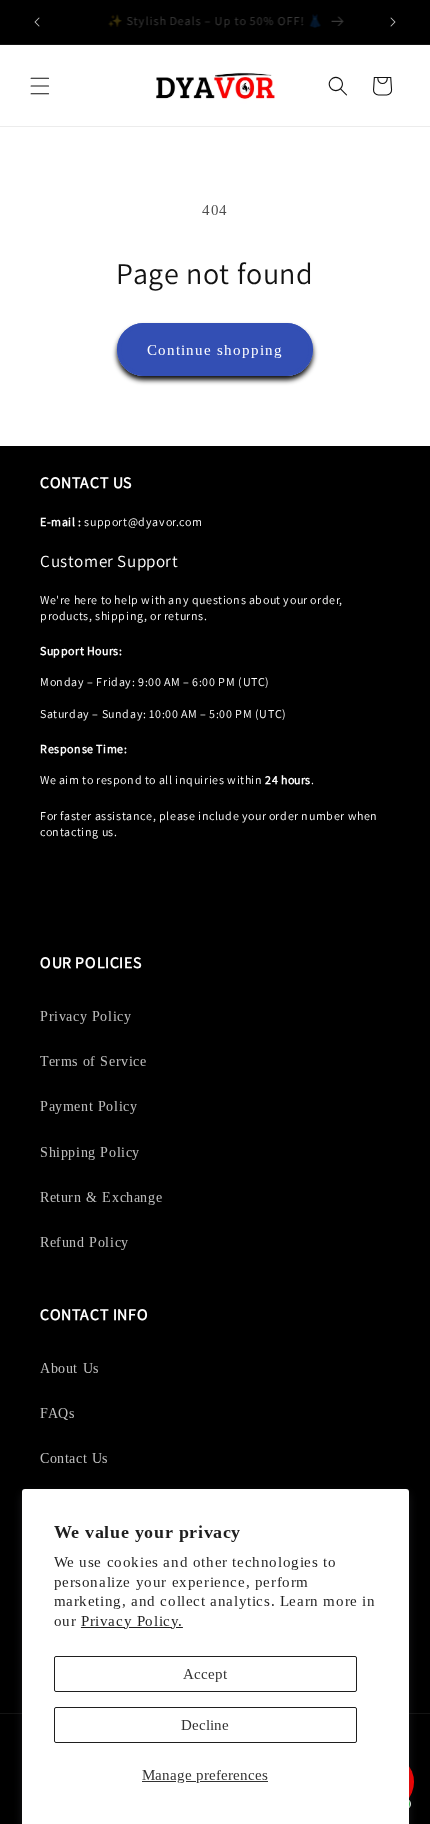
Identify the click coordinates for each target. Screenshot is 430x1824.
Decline (205, 1725)
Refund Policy (84, 1242)
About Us (69, 1368)
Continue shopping (215, 350)
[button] (40, 86)
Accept (205, 1674)
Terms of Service (93, 1061)
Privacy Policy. (132, 1621)
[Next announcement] (393, 22)
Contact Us (74, 1458)
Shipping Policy (90, 1152)
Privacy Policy (85, 1016)
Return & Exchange (101, 1197)
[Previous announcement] (37, 22)
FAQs (57, 1413)
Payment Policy (88, 1106)
